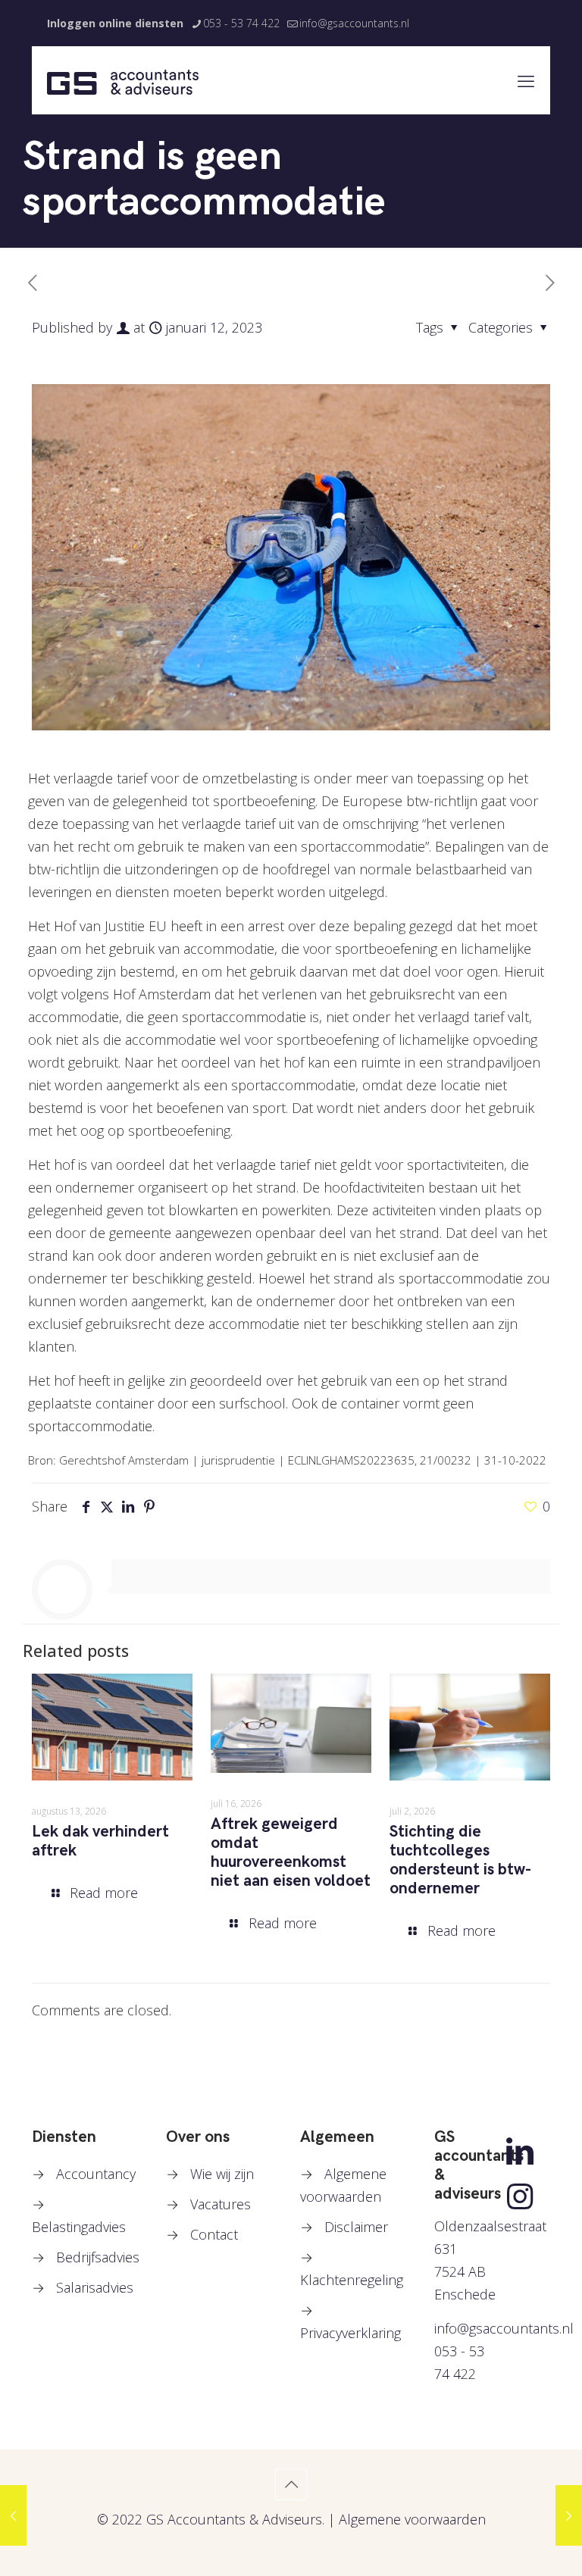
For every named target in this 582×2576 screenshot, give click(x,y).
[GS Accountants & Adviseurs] (123, 80)
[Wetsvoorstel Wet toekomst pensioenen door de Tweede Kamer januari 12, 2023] (13, 2515)
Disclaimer (356, 2227)
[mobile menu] (526, 80)
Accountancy (96, 2174)
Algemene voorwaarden (412, 2519)
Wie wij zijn (222, 2174)
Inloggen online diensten (115, 23)
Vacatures (221, 2204)
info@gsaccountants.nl (354, 23)
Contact (214, 2234)
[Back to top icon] (291, 2484)
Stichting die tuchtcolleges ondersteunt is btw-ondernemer (460, 1860)
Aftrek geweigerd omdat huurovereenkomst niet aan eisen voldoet (291, 1852)
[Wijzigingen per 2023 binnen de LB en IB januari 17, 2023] (569, 2515)
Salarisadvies (95, 2287)
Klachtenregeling (352, 2280)
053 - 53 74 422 (241, 23)
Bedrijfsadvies (98, 2257)
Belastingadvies (79, 2227)
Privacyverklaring (350, 2333)
